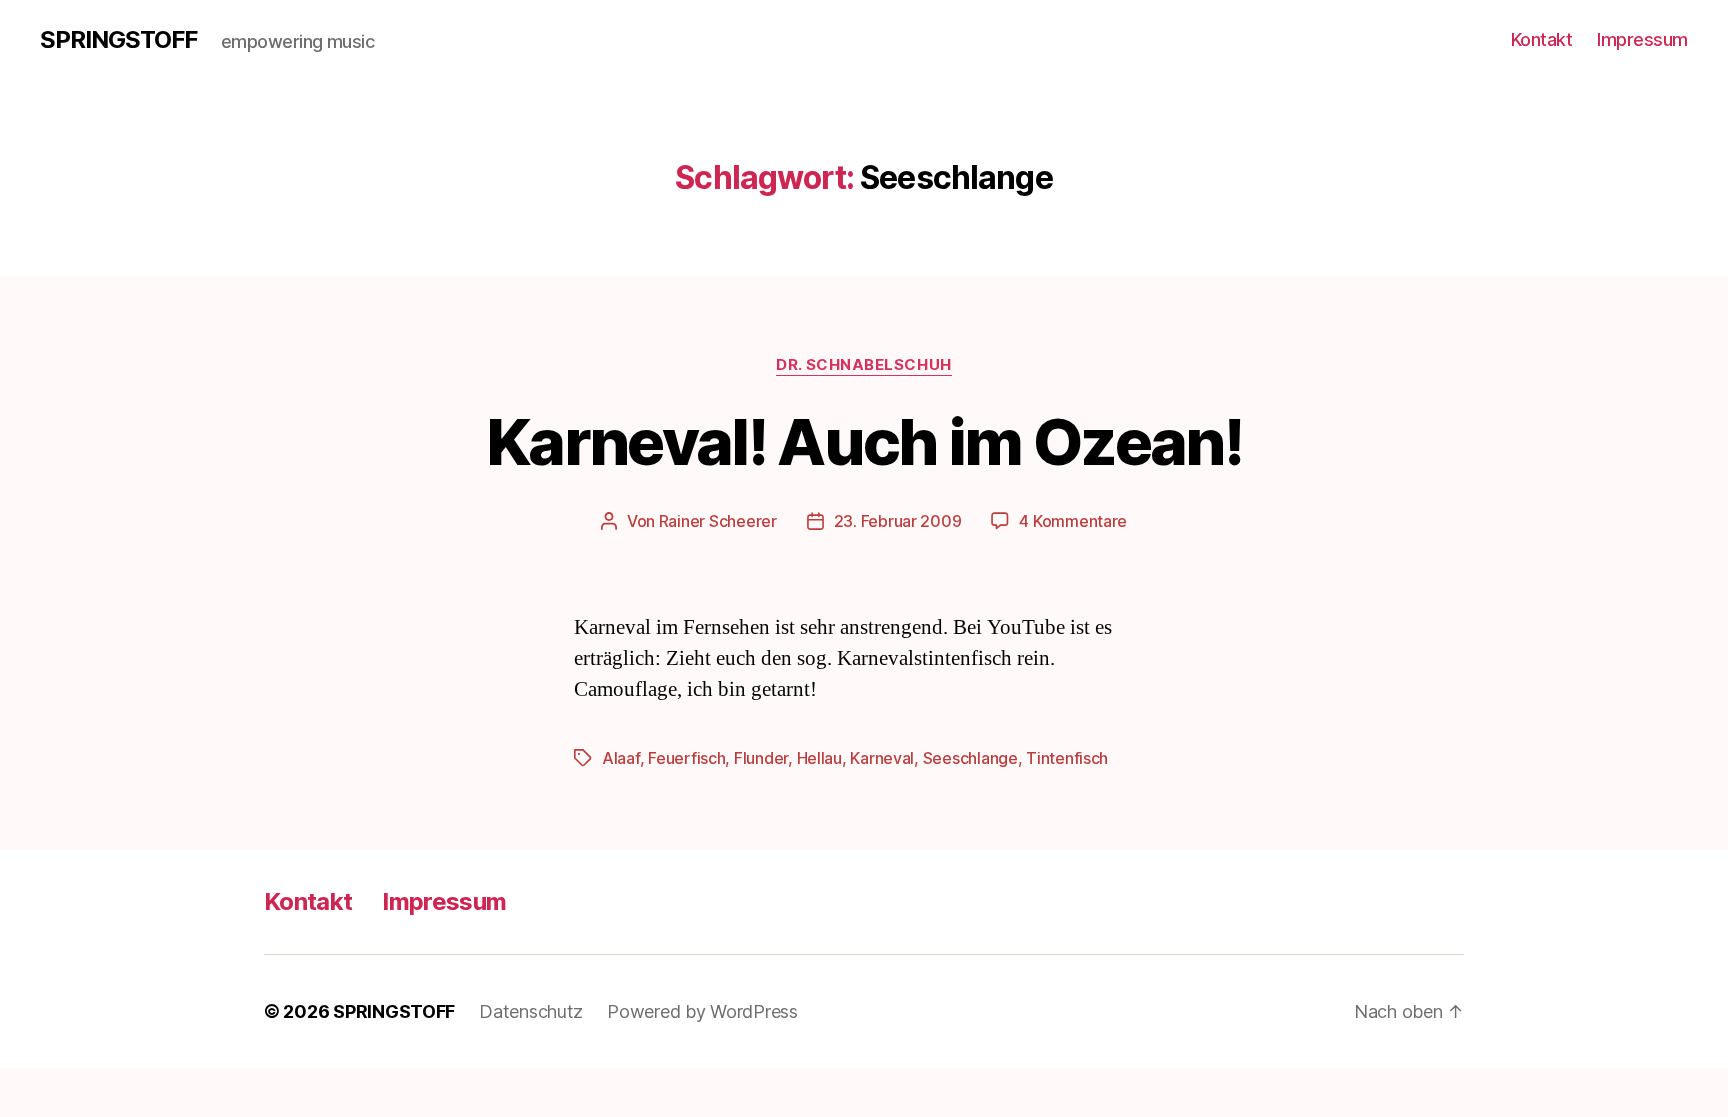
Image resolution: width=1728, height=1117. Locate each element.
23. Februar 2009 (898, 521)
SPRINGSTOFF (118, 40)
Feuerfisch (686, 758)
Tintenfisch (1067, 758)
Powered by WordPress (702, 1011)
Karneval (882, 758)
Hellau (819, 758)
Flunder (761, 758)
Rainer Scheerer (718, 521)
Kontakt (1542, 39)
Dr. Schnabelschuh (863, 365)
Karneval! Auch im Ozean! (864, 441)
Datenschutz (531, 1011)
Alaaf (621, 758)
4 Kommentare (1073, 521)
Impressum (1642, 39)
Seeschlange (970, 758)
